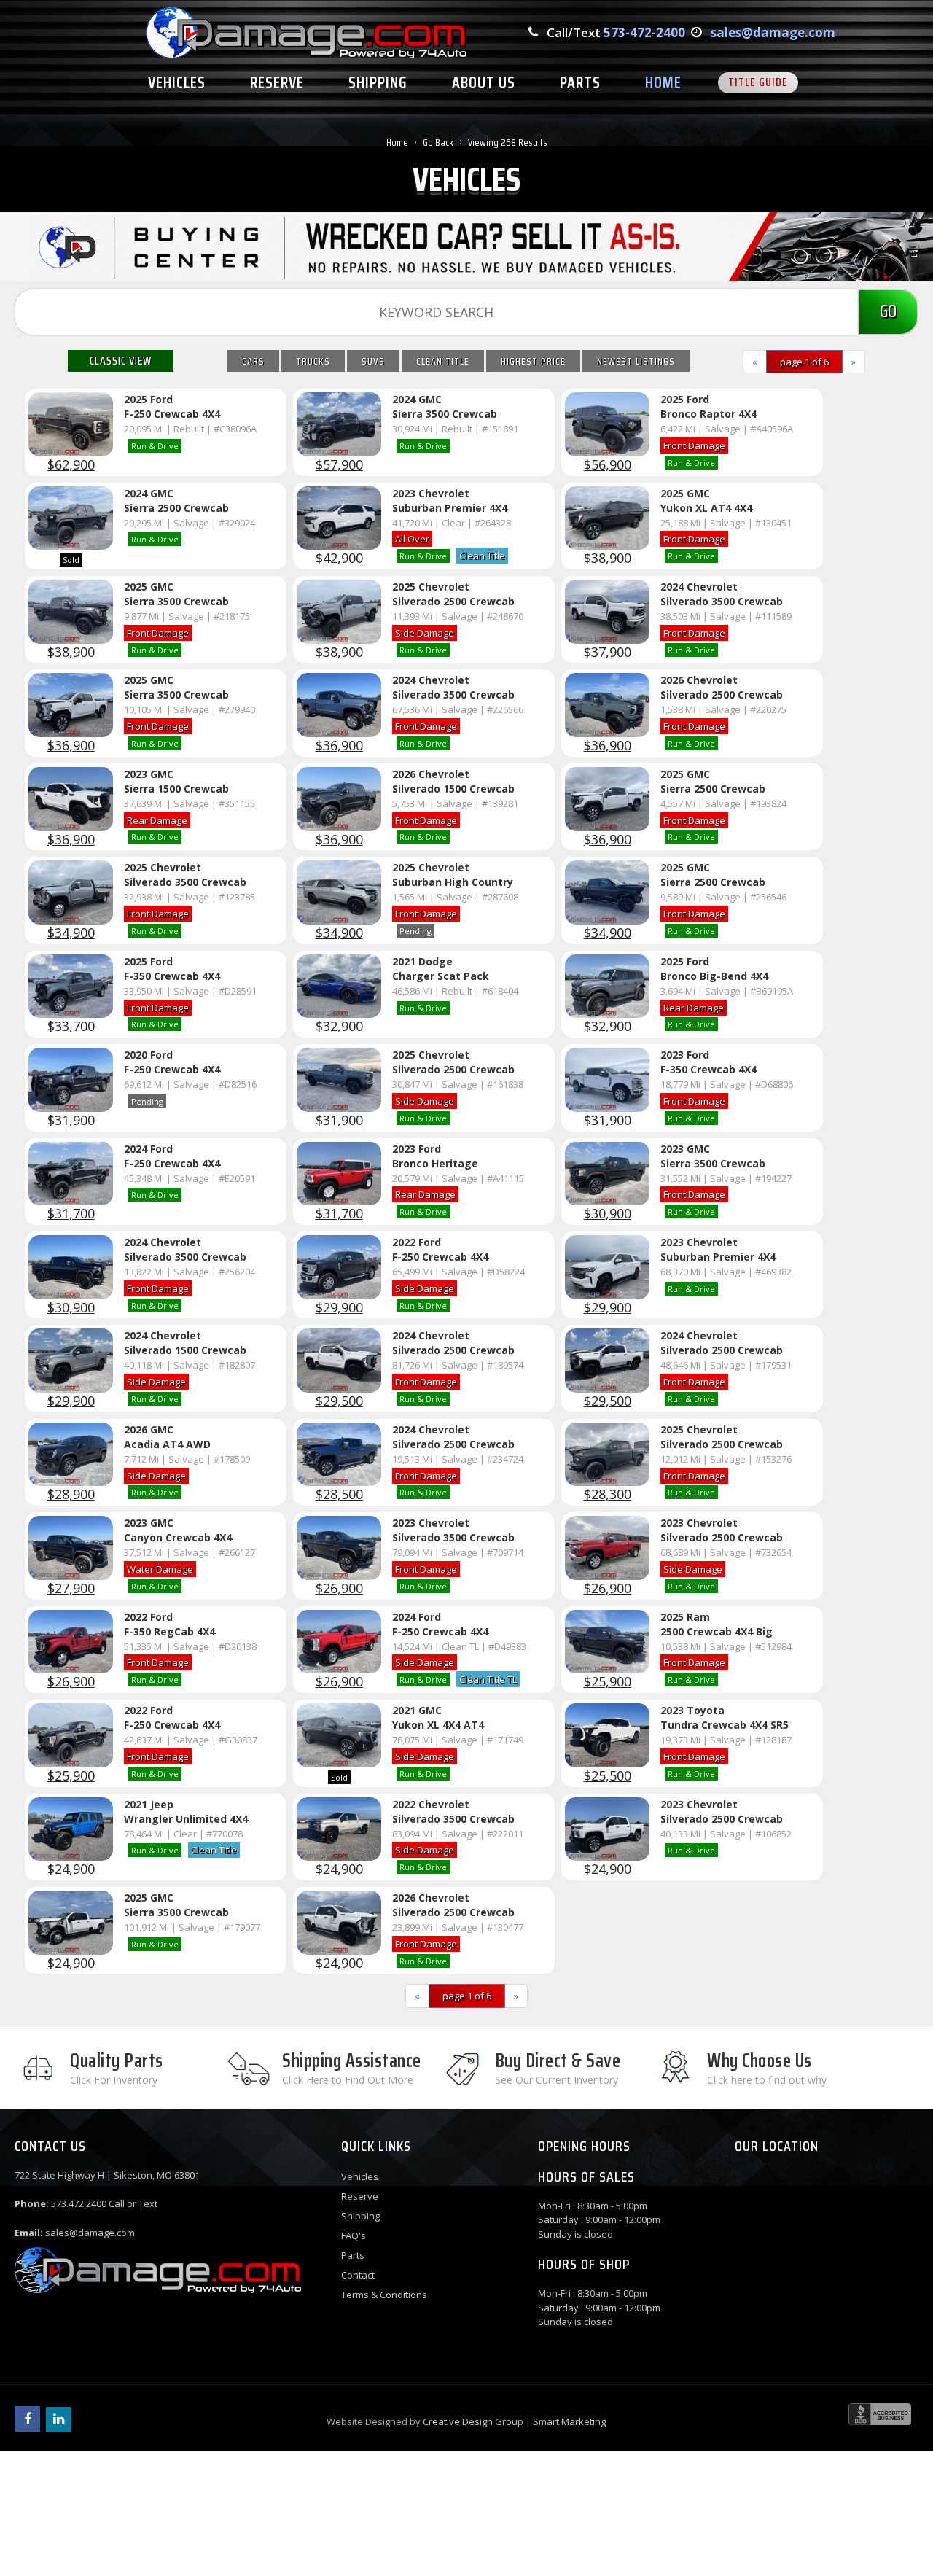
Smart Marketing (569, 2421)
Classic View (121, 361)
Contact (358, 2275)
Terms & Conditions (384, 2295)
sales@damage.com (773, 32)
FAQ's (354, 2235)
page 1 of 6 (804, 362)
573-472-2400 (644, 32)
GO (888, 311)
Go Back (438, 142)
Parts (353, 2255)
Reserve (360, 2196)
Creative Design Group (473, 2421)
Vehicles (360, 2176)
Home (397, 142)
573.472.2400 (79, 2203)
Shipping (360, 2216)
